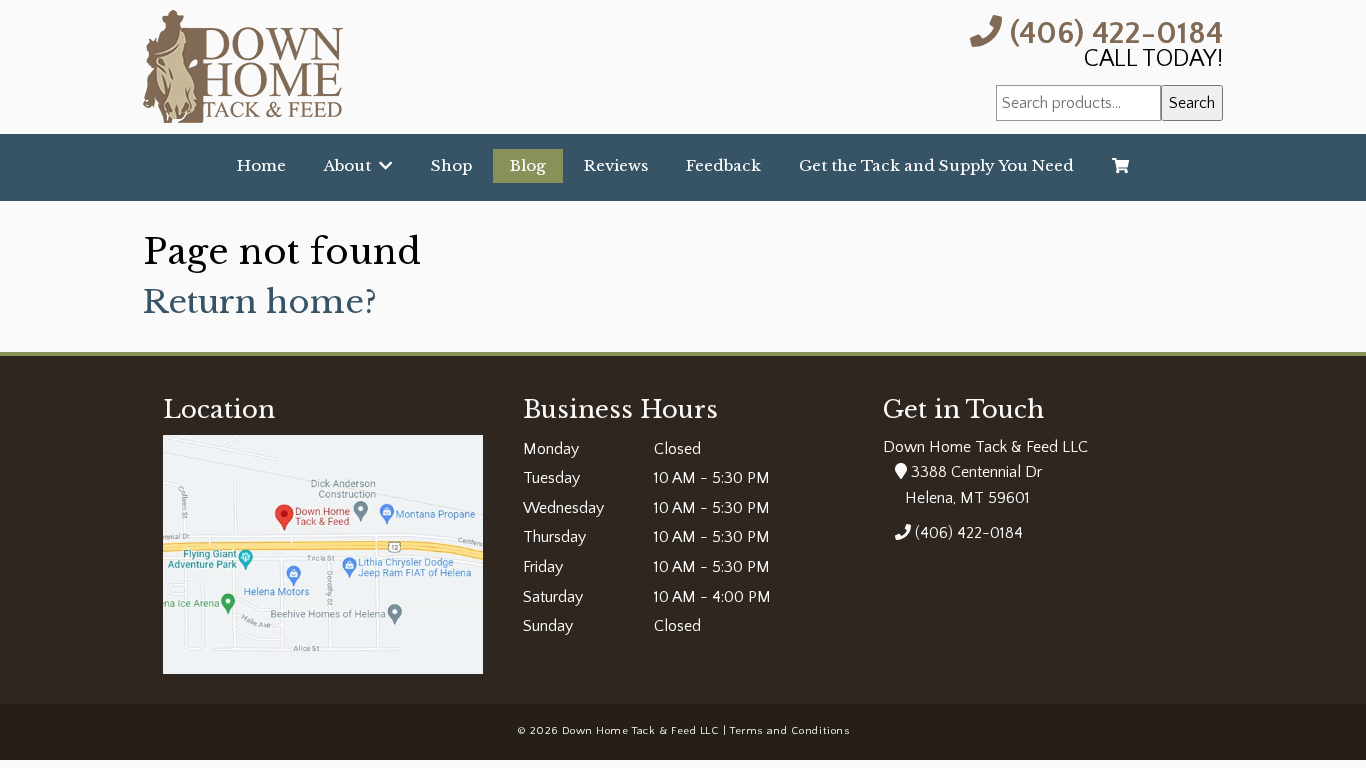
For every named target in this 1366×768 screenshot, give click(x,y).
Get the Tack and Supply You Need (936, 165)
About (351, 165)
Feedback (723, 165)
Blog (528, 165)
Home (261, 165)
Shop (451, 165)
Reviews (616, 165)
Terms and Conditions (789, 731)
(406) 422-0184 (1112, 31)
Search (1192, 103)
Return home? (260, 302)
